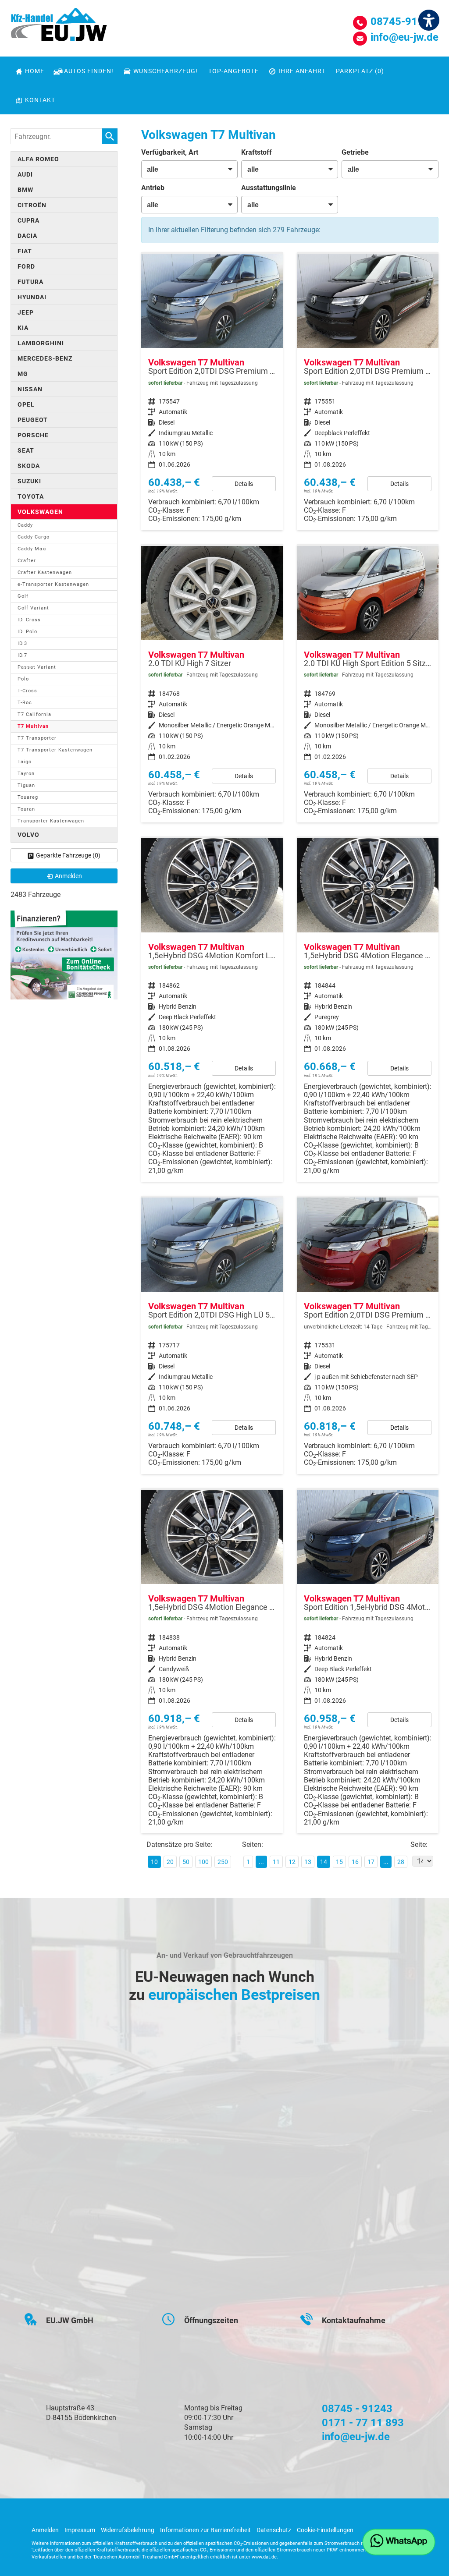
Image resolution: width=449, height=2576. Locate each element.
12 (292, 1862)
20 (170, 1862)
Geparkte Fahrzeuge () (68, 855)
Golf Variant (33, 608)
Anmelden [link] (68, 876)
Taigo (25, 762)
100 (203, 1862)
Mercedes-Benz (45, 358)
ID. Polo (27, 632)
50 (186, 1862)
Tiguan (26, 785)
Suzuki (29, 481)
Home (35, 71)
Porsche (33, 435)
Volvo (29, 835)
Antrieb (153, 188)
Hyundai (32, 297)
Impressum (80, 2530)
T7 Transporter (37, 738)
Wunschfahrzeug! (166, 71)
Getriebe (355, 152)
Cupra (29, 220)
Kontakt (40, 100)
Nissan (30, 389)
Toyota (31, 496)
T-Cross (27, 691)
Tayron (26, 774)
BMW (25, 190)
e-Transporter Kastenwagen (53, 584)
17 (371, 1862)
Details (244, 484)
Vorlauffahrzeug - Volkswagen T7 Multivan (368, 1336)
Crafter (27, 561)
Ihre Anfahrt (302, 71)
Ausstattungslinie (269, 188)
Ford (26, 266)
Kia (23, 328)
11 (276, 1862)
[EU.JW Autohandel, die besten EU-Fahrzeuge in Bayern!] (59, 28)
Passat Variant (37, 667)
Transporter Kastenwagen (51, 821)
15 (339, 1862)
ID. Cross (29, 620)
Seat (26, 450)
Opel (26, 404)
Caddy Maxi (32, 549)
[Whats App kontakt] (399, 2542)
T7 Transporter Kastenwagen (55, 750)
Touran (26, 809)
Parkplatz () (360, 71)
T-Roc (25, 703)
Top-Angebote (233, 71)
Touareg (28, 797)
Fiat (25, 251)
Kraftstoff (257, 152)
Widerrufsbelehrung (128, 2530)
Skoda (29, 466)
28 (401, 1862)
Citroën (32, 205)
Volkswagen (40, 512)
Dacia (27, 236)
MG (23, 374)
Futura (30, 282)
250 (223, 1862)
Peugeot (33, 420)
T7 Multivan (33, 726)
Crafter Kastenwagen (45, 572)
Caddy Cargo (34, 537)
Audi (25, 174)
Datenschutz (274, 2530)
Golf (23, 596)
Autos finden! (89, 71)
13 (308, 1862)
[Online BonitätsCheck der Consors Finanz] (64, 955)
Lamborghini (41, 343)
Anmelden (45, 2530)
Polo (23, 679)
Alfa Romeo (38, 159)
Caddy (25, 525)
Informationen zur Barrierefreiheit (205, 2530)
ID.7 (22, 655)
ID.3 (22, 643)
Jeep (26, 312)
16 (355, 1862)
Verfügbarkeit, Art (170, 152)
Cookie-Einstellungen (325, 2530)
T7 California (34, 714)
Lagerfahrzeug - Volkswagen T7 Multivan (212, 392)
